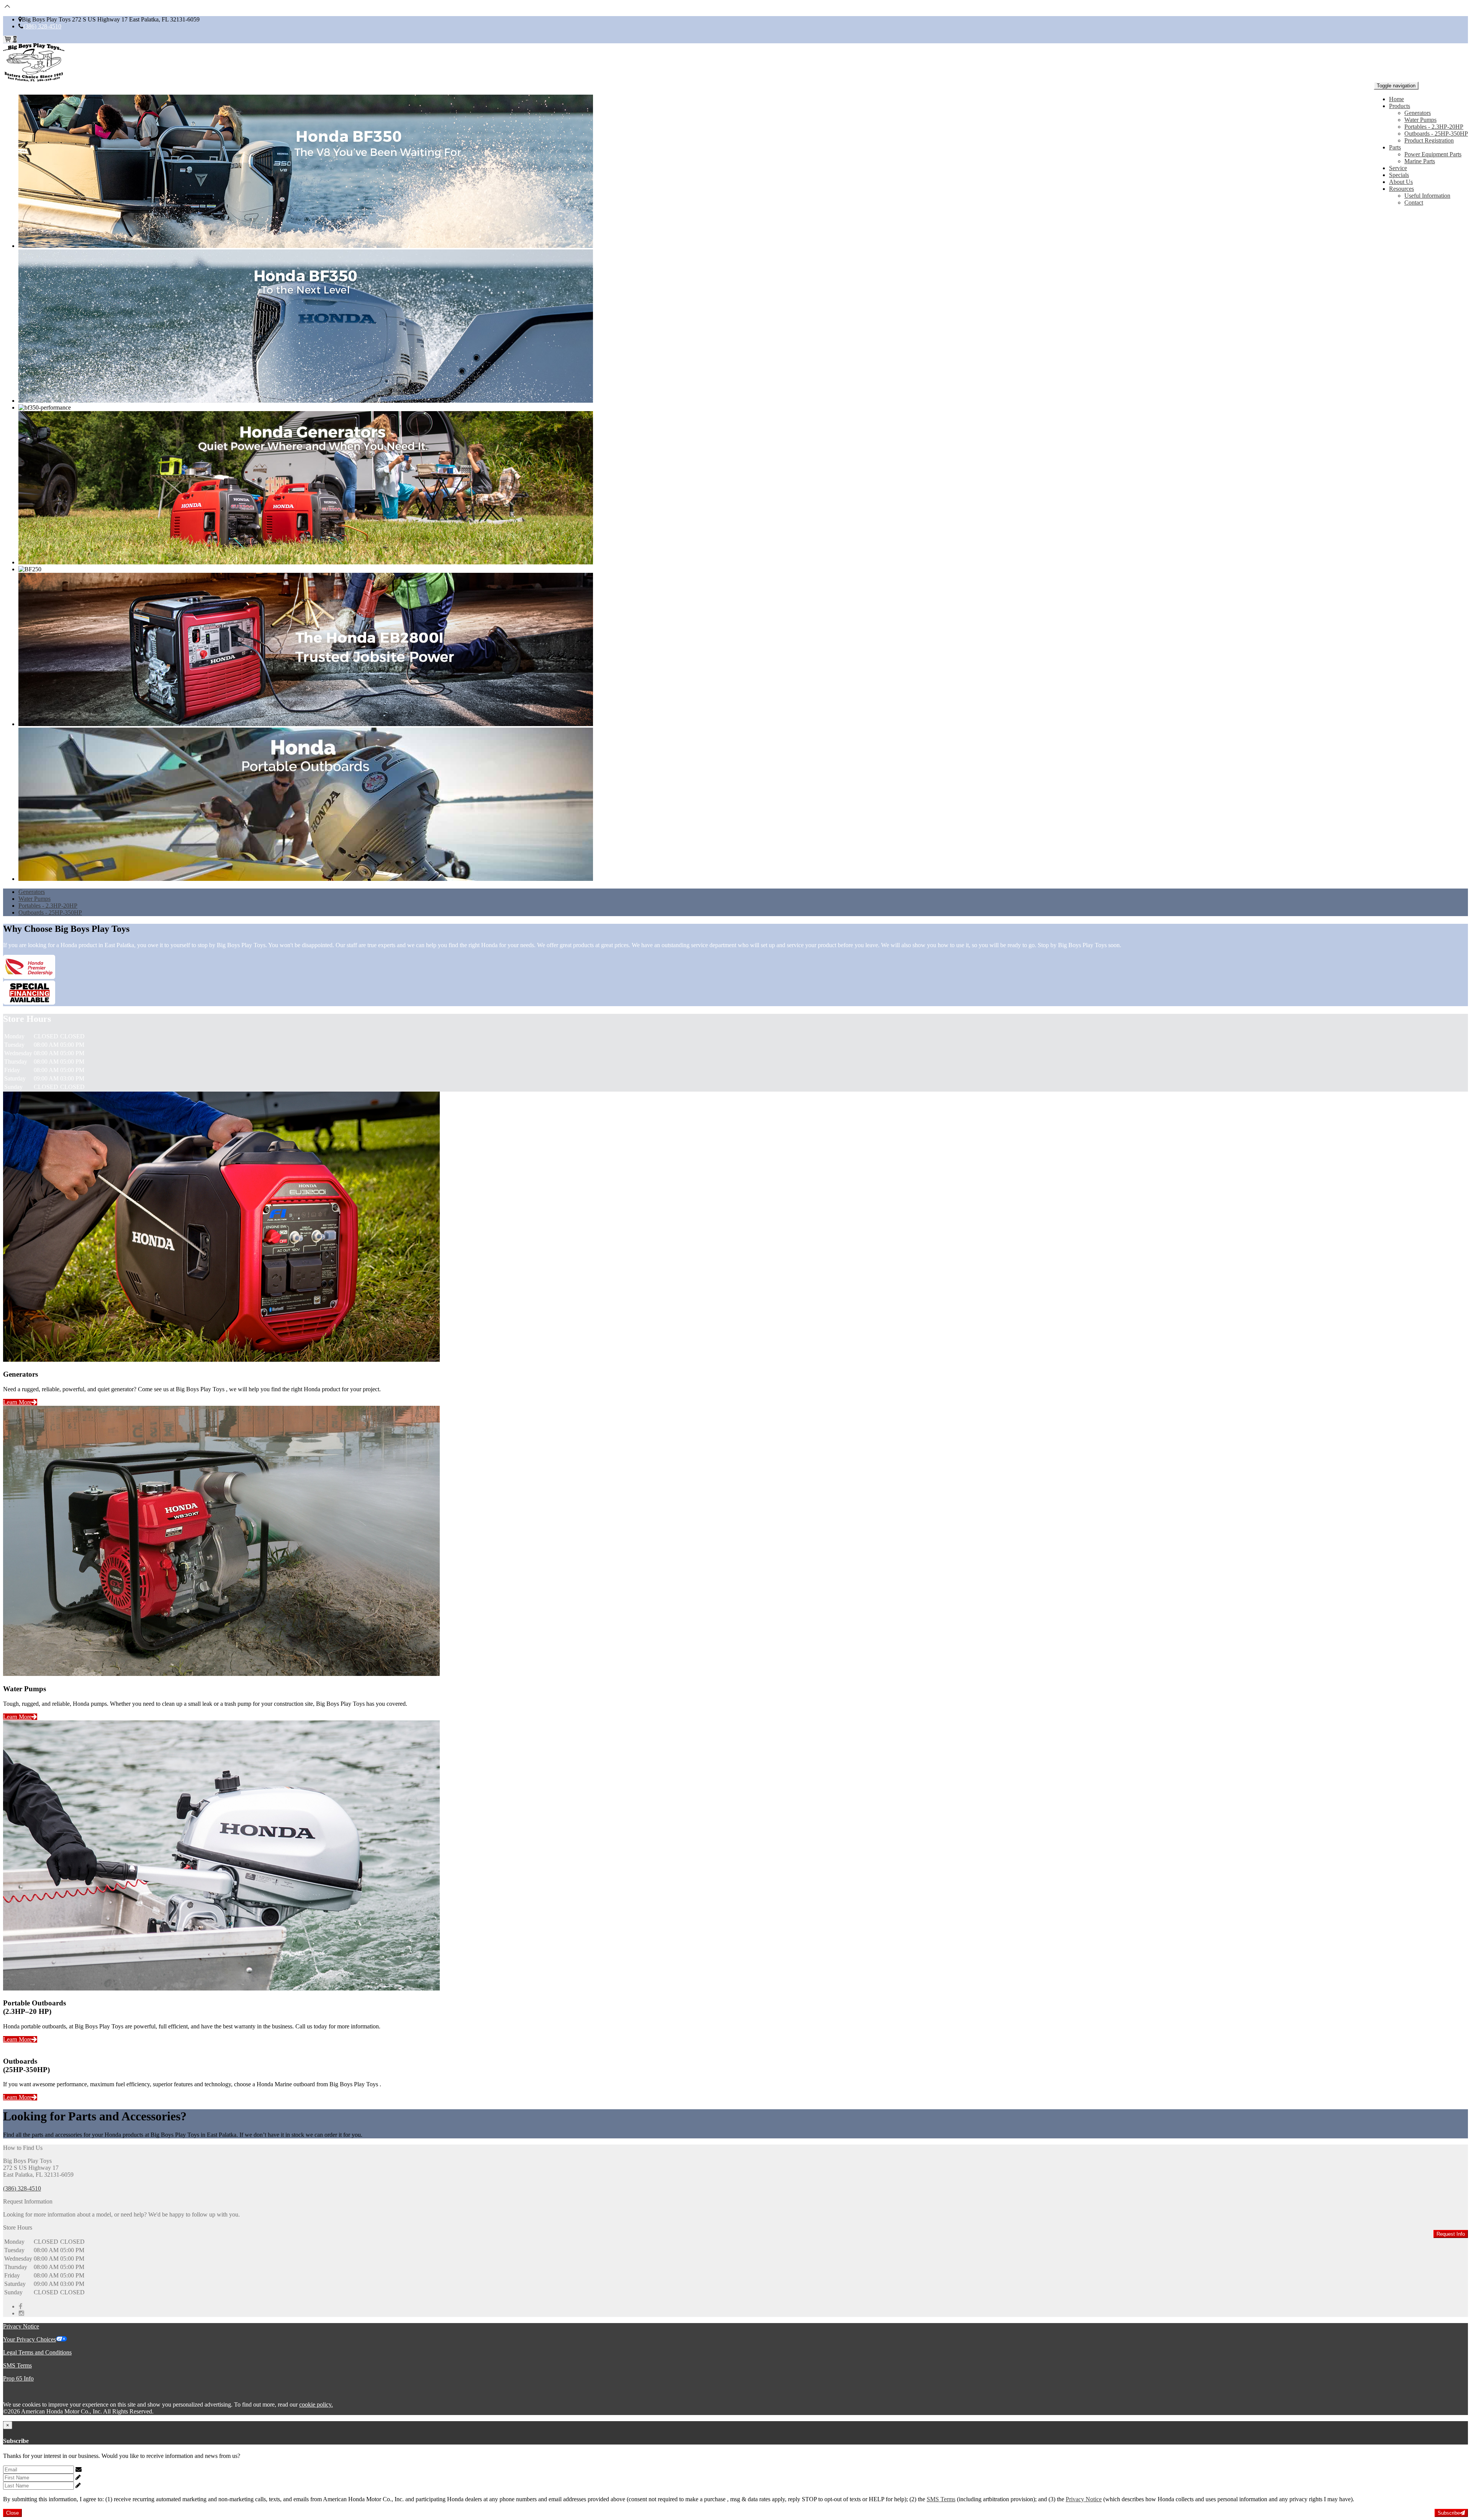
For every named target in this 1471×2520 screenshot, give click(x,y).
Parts (1395, 147)
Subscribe (1449, 2513)
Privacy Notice (21, 2326)
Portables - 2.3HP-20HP (1434, 127)
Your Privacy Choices (29, 2339)
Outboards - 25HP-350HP (1436, 134)
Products (1400, 106)
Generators (1418, 113)
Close (12, 2513)
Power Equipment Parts (1433, 154)
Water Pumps (1420, 120)
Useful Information (1427, 196)
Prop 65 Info (18, 2378)
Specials (1399, 175)
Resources (1401, 189)
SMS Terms (17, 2365)
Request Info (1451, 2234)
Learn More (17, 1402)
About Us (1401, 182)
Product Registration (1429, 140)
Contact (1414, 202)
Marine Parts (1420, 161)
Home (1396, 99)
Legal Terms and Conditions (37, 2352)
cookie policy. (316, 2404)
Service (1398, 168)
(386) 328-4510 (42, 26)
